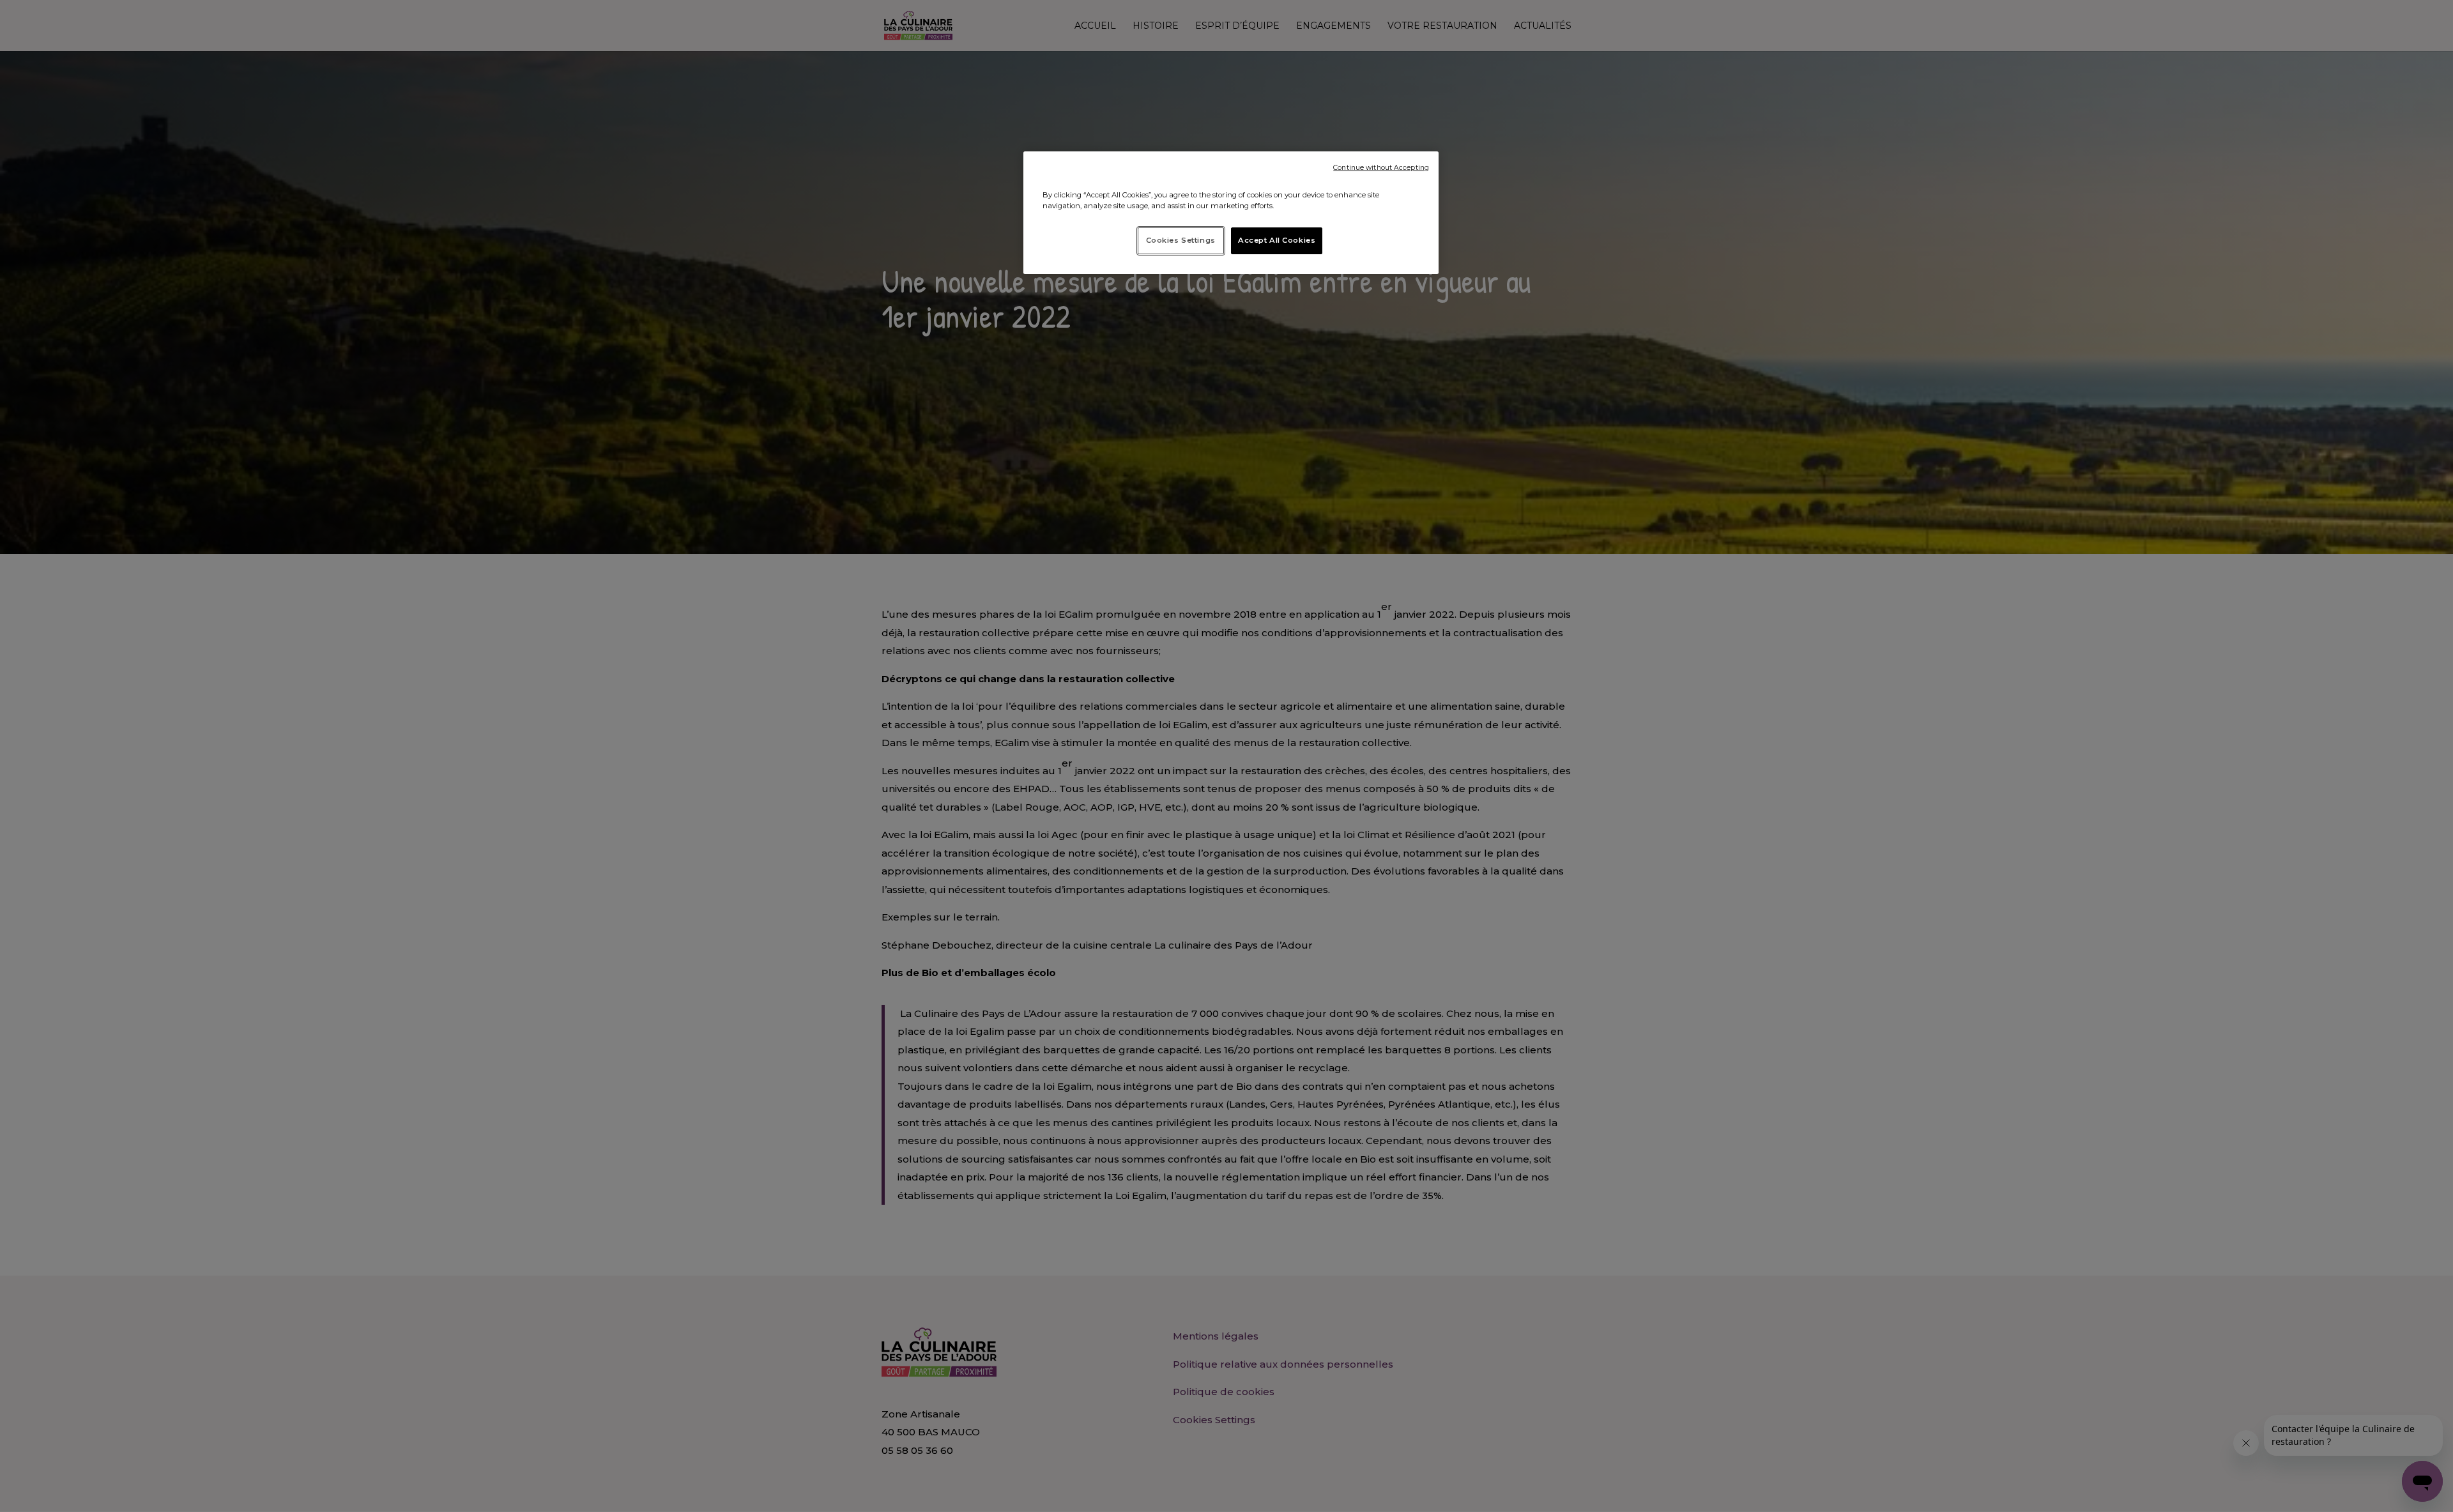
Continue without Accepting (1381, 168)
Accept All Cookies (1277, 240)
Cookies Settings (1181, 240)
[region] (1231, 213)
